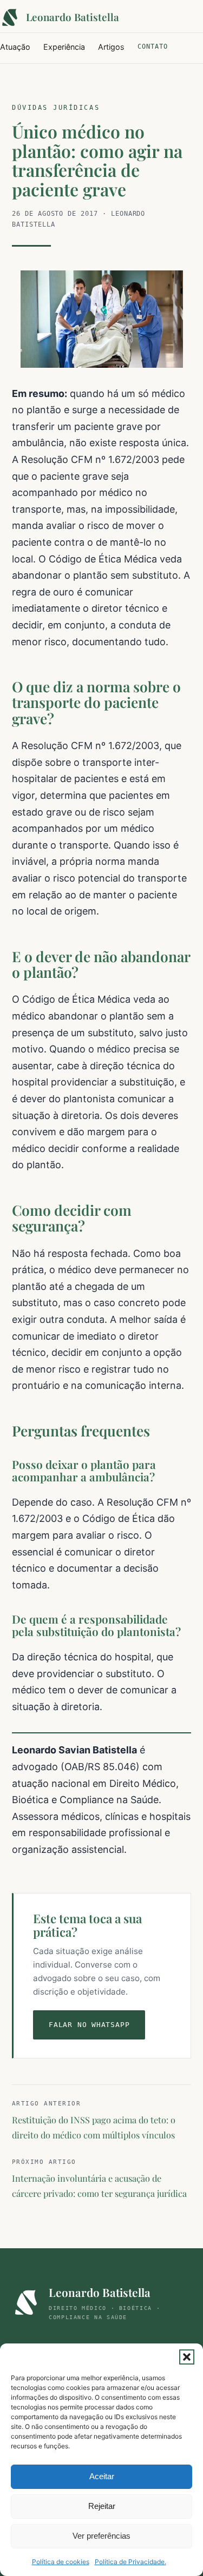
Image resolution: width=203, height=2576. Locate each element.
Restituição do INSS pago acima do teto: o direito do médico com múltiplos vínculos (94, 2120)
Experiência (64, 47)
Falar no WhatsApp (89, 2025)
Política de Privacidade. (130, 2562)
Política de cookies (61, 2562)
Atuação (15, 47)
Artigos (111, 47)
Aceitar (102, 2476)
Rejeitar (102, 2506)
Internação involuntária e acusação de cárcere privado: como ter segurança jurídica (99, 2179)
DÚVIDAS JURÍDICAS (56, 108)
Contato (153, 47)
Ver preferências (101, 2536)
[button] (187, 2357)
